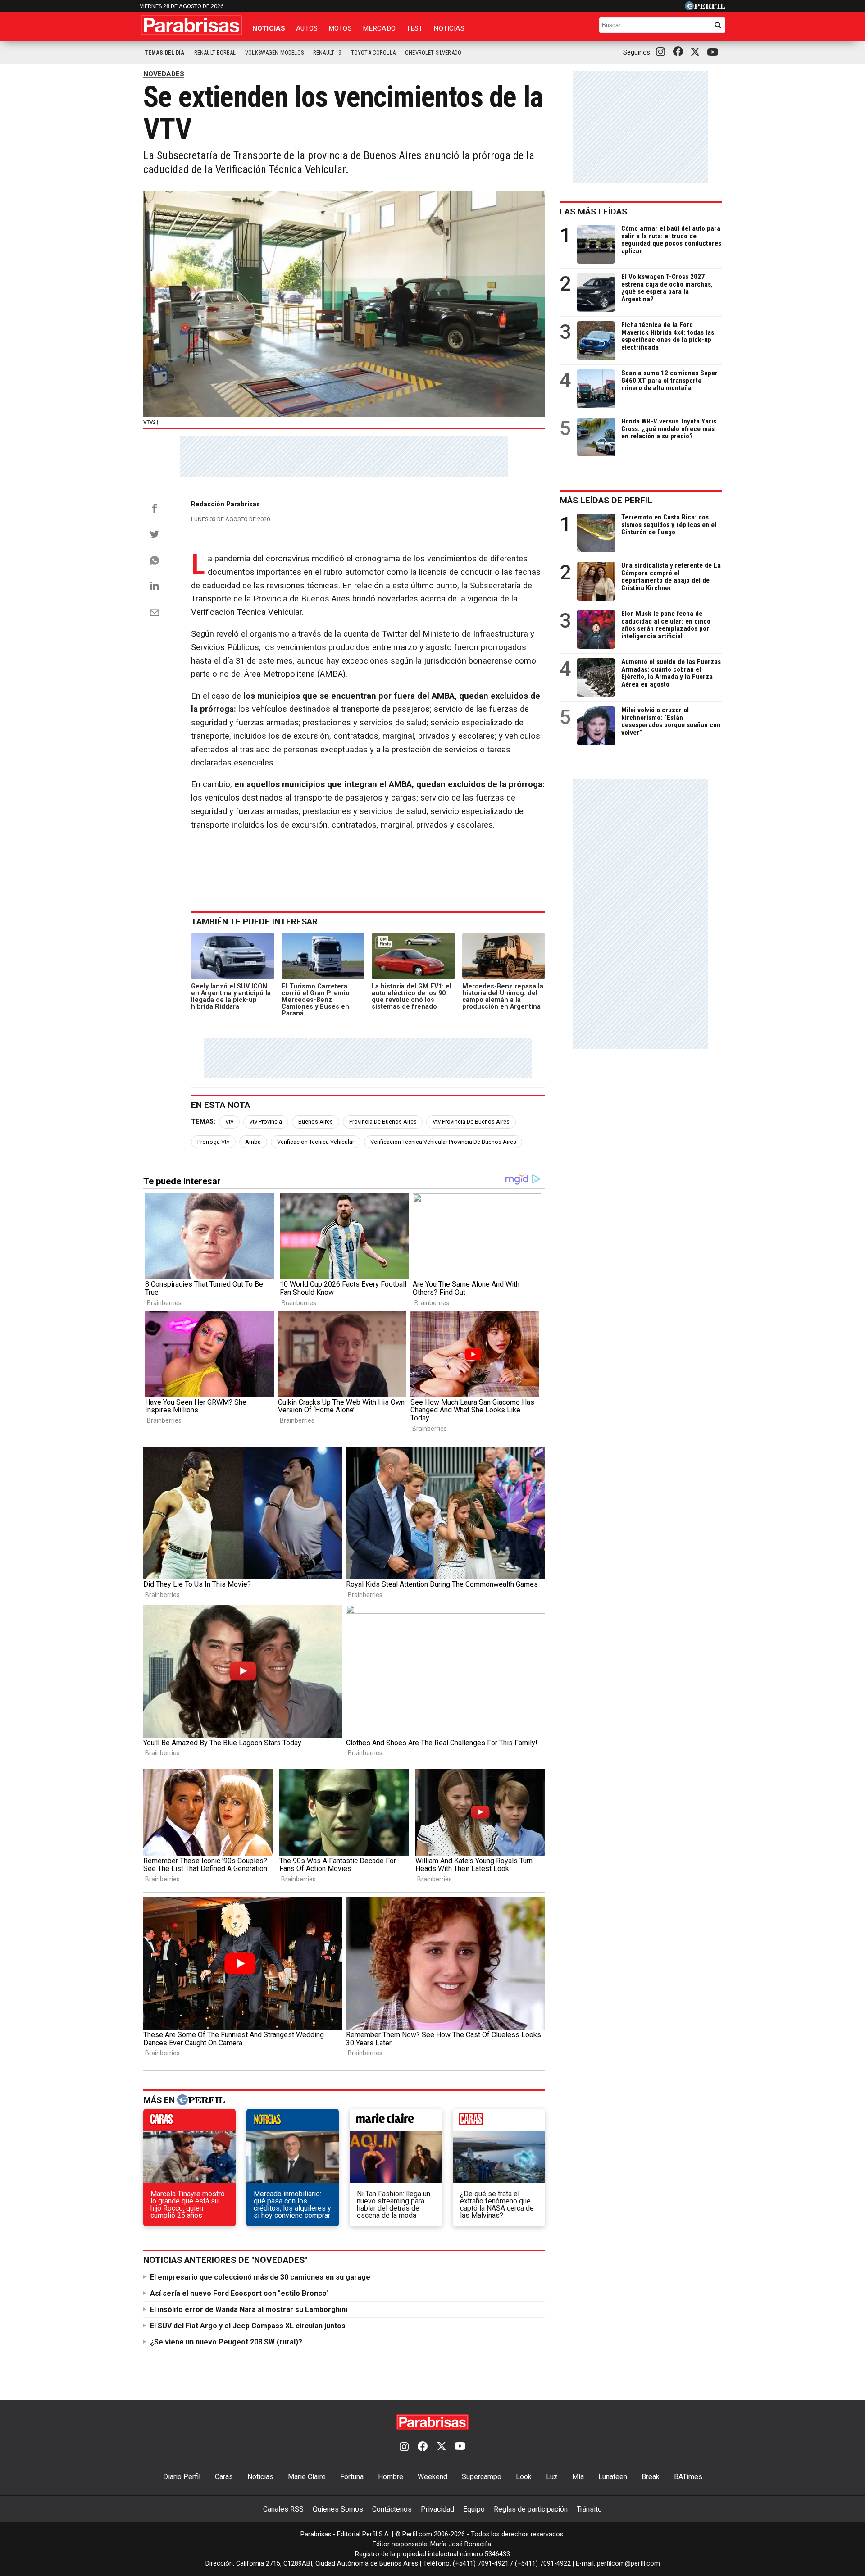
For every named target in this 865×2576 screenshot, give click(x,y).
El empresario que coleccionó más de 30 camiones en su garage (260, 2277)
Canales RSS (283, 2509)
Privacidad (437, 2509)
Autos (307, 28)
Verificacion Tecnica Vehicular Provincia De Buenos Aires (443, 1142)
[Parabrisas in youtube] (714, 52)
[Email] (155, 613)
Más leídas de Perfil (606, 500)
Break (651, 2477)
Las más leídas (593, 212)
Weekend (432, 2477)
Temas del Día (165, 52)
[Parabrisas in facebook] (680, 52)
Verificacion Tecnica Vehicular (316, 1142)
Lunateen (613, 2477)
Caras (224, 2477)
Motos (340, 28)
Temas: (203, 1122)
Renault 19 (327, 52)
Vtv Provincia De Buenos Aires (471, 1122)
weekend (499, 2122)
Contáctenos (392, 2509)
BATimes (688, 2477)
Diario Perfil (182, 2477)
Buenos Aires (316, 1122)
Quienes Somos (338, 2509)
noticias (293, 2122)
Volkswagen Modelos (274, 52)
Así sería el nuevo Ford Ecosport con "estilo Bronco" (239, 2293)
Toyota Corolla (373, 52)
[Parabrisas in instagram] (663, 52)
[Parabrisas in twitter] (697, 52)
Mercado (379, 28)
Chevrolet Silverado (433, 52)
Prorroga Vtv (213, 1142)
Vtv (229, 1122)
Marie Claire (307, 2477)
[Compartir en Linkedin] (155, 586)
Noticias (269, 28)
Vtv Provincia (266, 1122)
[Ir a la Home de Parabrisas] (191, 25)
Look (524, 2477)
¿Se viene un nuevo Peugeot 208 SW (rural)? (226, 2342)
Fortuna (352, 2477)
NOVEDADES (164, 74)
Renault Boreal (215, 52)
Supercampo (482, 2477)
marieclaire (396, 2122)
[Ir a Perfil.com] (705, 8)
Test (415, 28)
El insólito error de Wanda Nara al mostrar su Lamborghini (249, 2310)
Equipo (474, 2509)
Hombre (391, 2477)
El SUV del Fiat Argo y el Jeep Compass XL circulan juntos (248, 2326)
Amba (253, 1142)
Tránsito (589, 2509)
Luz (552, 2477)
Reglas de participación (531, 2509)
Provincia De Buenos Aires (383, 1122)
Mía (578, 2477)
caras (189, 2122)
